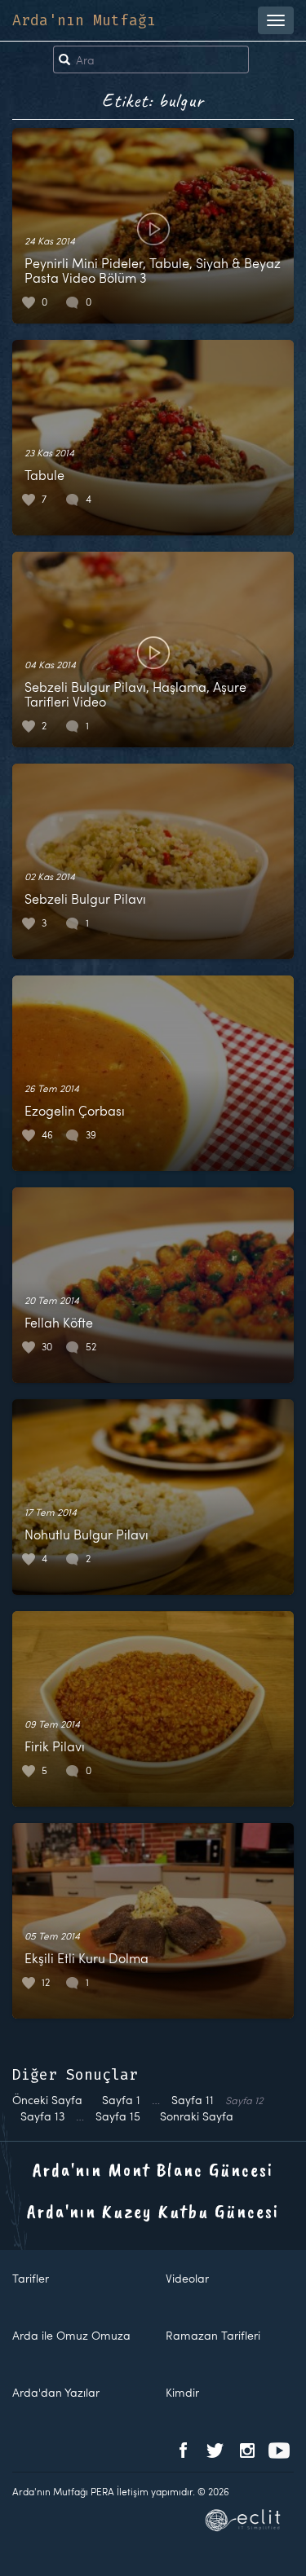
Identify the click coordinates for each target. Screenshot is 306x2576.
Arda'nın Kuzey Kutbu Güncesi (153, 2211)
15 (118, 2116)
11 (193, 2100)
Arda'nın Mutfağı (84, 20)
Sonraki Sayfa (197, 2116)
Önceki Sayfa (47, 2100)
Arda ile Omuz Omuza (71, 2335)
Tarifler (31, 2278)
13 (42, 2116)
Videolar (187, 2278)
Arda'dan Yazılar (56, 2392)
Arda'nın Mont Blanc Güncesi (153, 2169)
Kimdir (182, 2392)
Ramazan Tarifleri (213, 2335)
